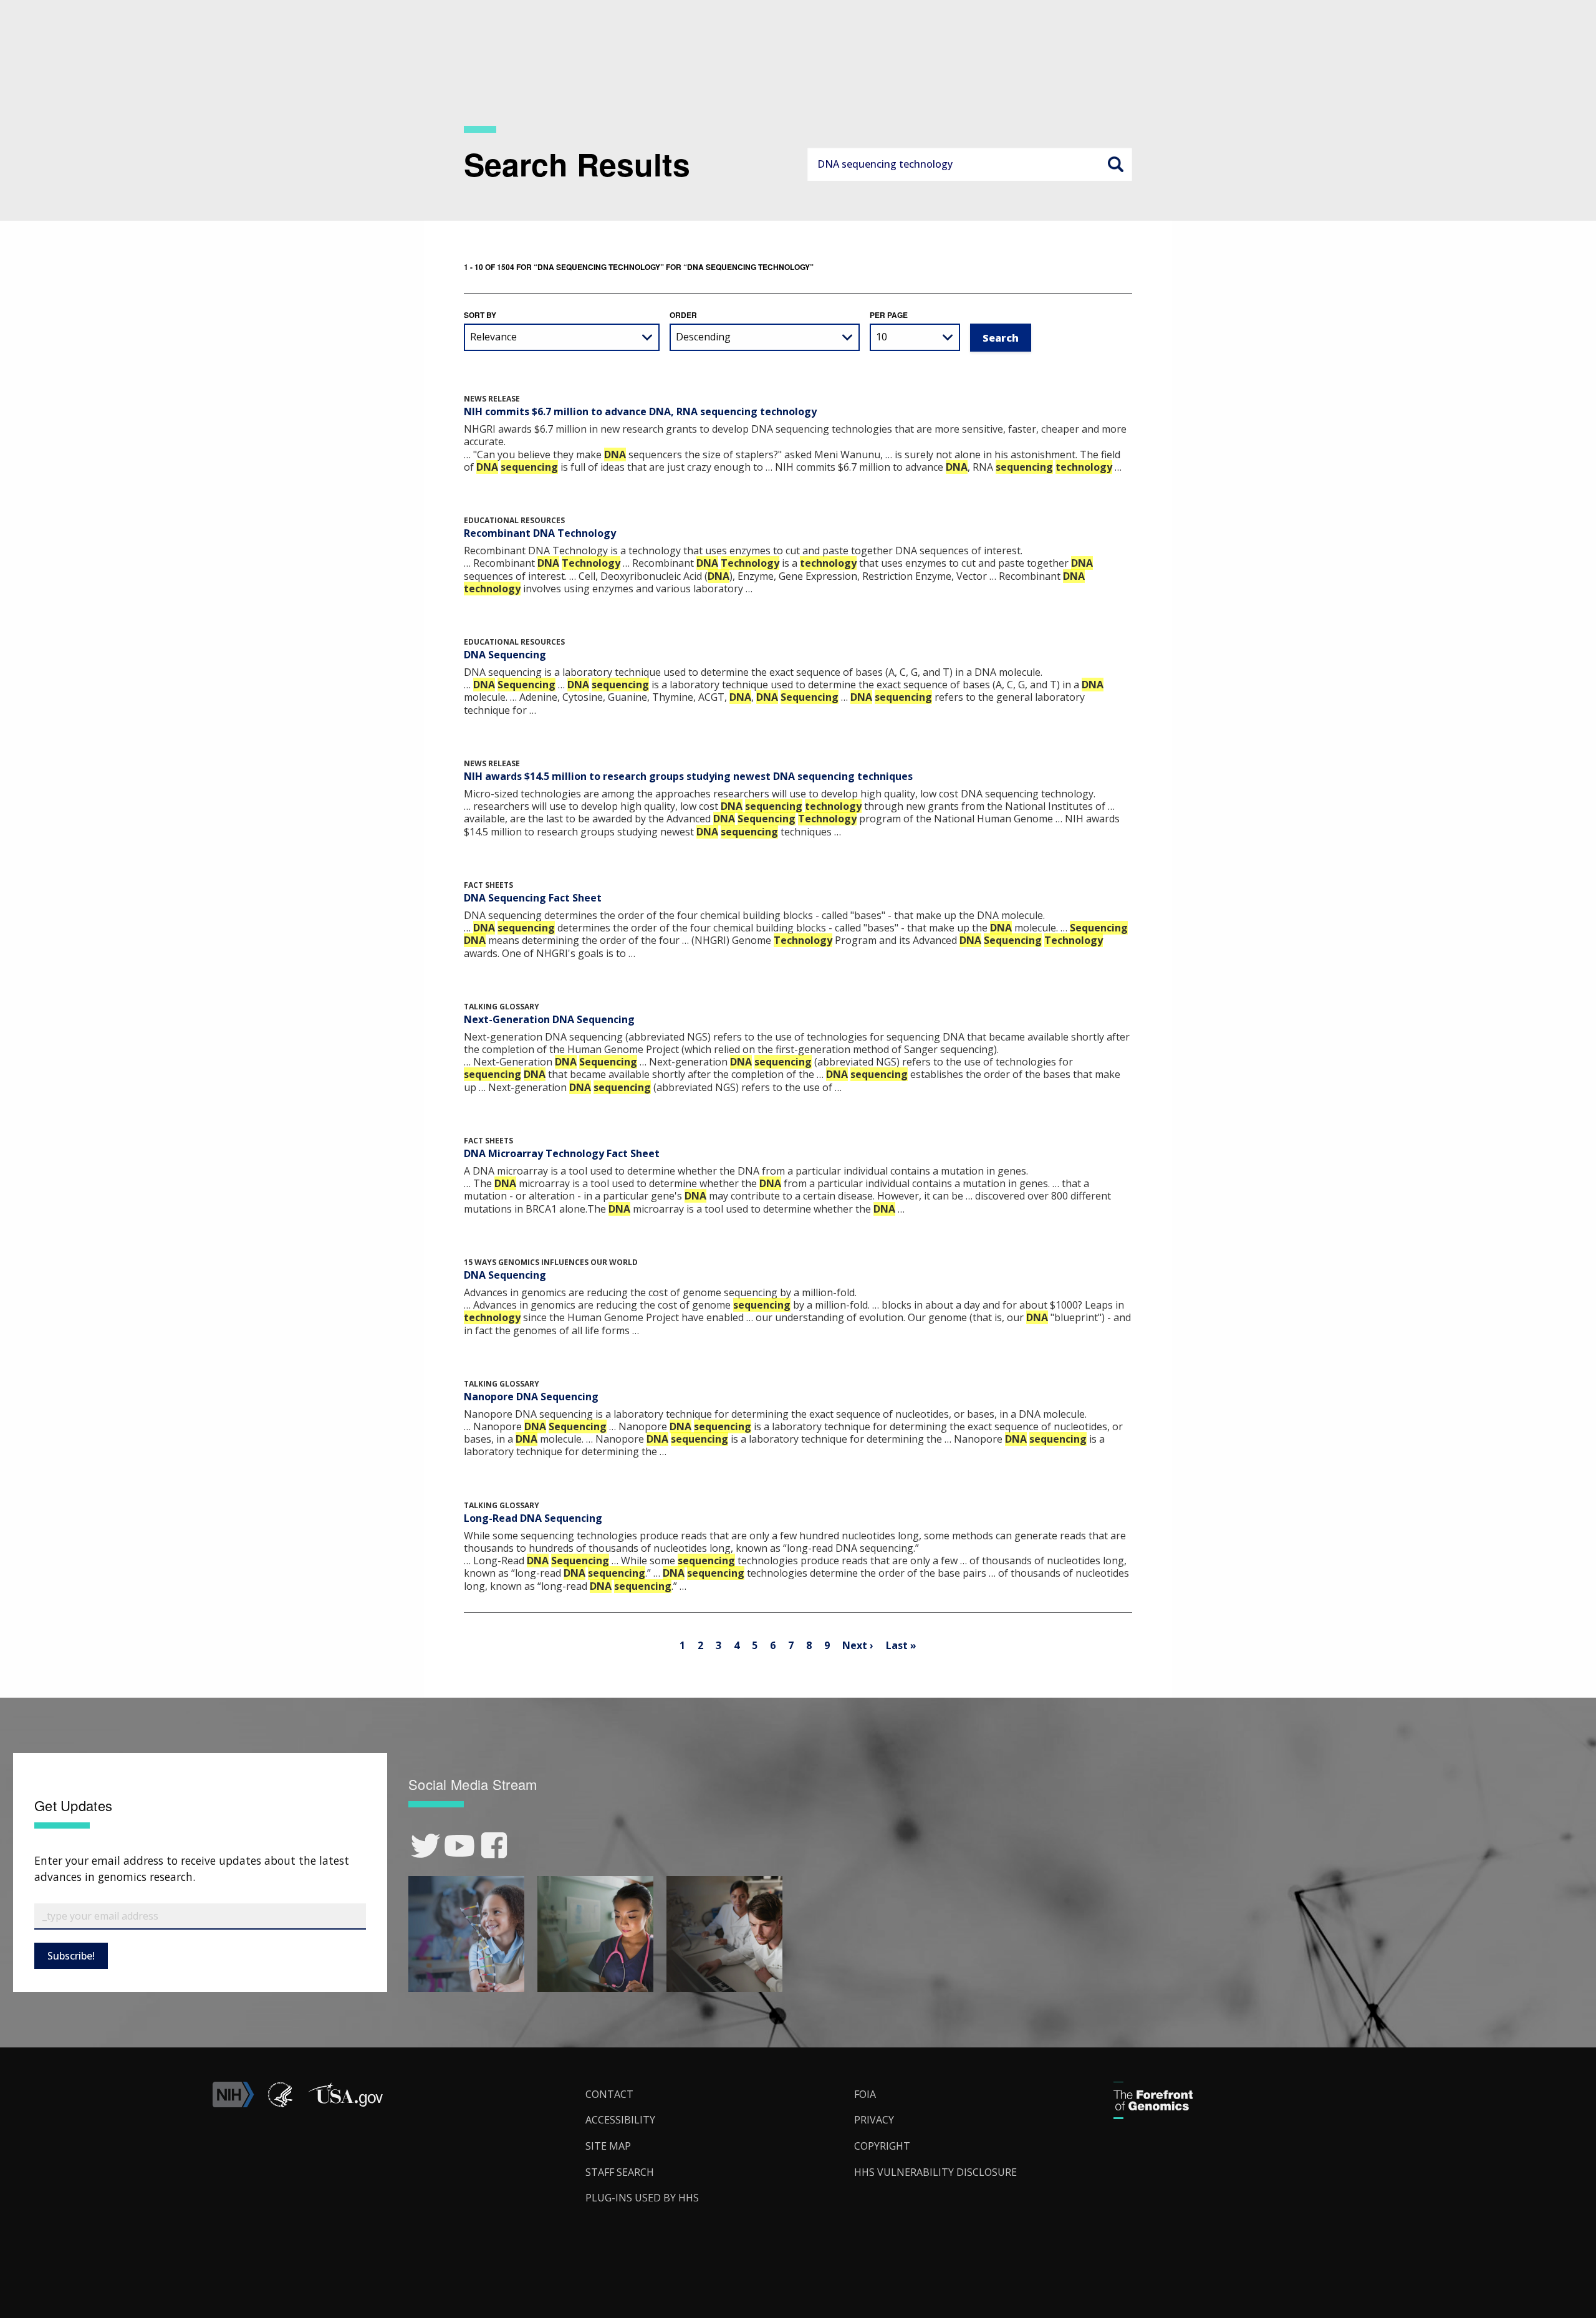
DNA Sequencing (505, 655)
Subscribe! (71, 1956)
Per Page (889, 315)
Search (1115, 164)
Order (683, 315)
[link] (425, 1846)
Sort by (480, 315)
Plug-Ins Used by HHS (642, 2198)
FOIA (865, 2094)
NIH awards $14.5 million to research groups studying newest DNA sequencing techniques (688, 776)
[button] (345, 2104)
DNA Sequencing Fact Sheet (533, 898)
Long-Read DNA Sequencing (533, 1518)
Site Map (608, 2146)
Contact (609, 2094)
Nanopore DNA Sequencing (531, 1397)
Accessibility (620, 2120)
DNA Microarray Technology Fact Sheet (562, 1153)
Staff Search (620, 2172)
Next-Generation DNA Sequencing (549, 1019)
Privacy (874, 2120)
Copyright (882, 2146)
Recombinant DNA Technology (540, 533)
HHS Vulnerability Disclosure (935, 2172)
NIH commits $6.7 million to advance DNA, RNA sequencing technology (640, 411)
